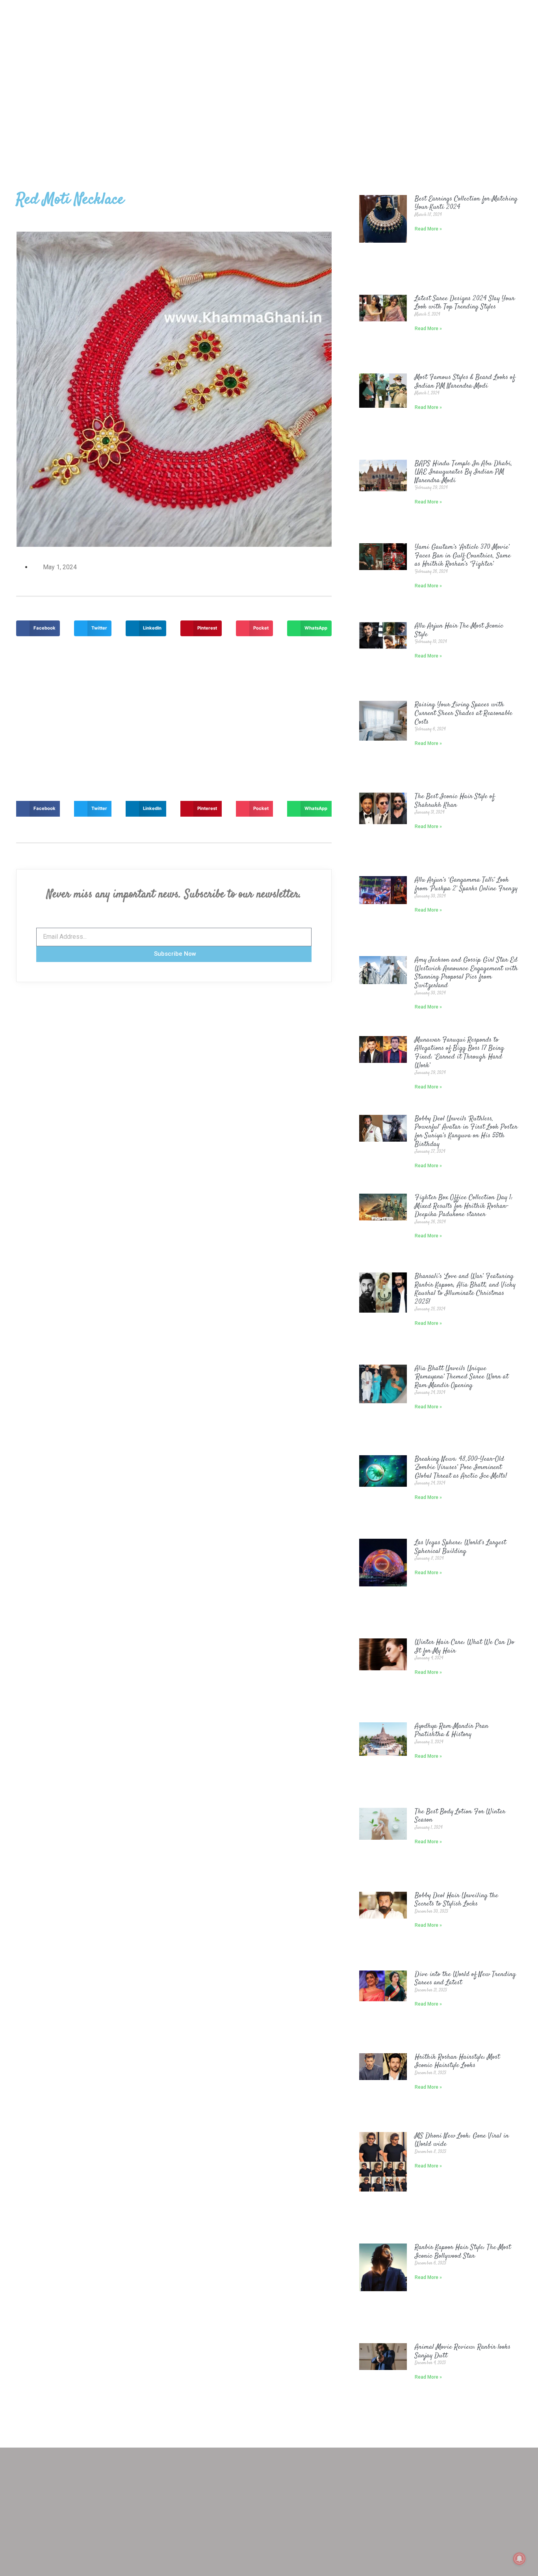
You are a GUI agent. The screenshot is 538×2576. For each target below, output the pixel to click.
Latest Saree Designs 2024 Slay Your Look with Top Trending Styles (465, 303)
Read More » (428, 229)
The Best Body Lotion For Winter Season (460, 1816)
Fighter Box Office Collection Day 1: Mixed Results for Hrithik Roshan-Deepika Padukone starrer (464, 1206)
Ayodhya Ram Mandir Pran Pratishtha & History (452, 1731)
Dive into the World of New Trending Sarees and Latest (465, 1979)
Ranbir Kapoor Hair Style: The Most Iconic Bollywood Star (463, 2252)
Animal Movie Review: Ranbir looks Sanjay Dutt (463, 2351)
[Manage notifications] (519, 2559)
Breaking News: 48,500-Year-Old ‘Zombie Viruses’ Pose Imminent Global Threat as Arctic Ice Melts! (461, 1468)
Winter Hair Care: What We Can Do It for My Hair (465, 1647)
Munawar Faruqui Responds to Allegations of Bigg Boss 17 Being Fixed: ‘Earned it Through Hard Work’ (459, 1053)
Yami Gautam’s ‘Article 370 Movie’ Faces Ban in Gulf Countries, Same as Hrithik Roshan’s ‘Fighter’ (463, 556)
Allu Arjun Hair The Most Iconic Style (459, 630)
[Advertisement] (269, 100)
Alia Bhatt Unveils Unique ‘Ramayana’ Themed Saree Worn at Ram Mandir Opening (462, 1377)
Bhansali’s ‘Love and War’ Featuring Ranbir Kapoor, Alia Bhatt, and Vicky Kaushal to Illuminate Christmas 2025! (465, 1289)
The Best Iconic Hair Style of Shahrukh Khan (455, 801)
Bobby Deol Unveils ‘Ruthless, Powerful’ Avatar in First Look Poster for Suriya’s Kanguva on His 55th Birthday (466, 1132)
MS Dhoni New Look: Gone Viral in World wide (462, 2140)
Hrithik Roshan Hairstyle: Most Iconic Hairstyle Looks (457, 2062)
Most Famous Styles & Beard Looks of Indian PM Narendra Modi (465, 382)
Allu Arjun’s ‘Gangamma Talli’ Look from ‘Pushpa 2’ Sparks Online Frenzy (466, 884)
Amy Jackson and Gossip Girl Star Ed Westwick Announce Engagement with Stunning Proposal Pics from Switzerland (466, 973)
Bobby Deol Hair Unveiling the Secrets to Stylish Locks (456, 1900)
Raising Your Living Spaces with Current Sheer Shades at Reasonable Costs (464, 713)
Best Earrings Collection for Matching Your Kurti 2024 (466, 203)
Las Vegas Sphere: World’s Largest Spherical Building (460, 1547)
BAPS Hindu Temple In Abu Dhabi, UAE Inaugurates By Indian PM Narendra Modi (464, 472)
